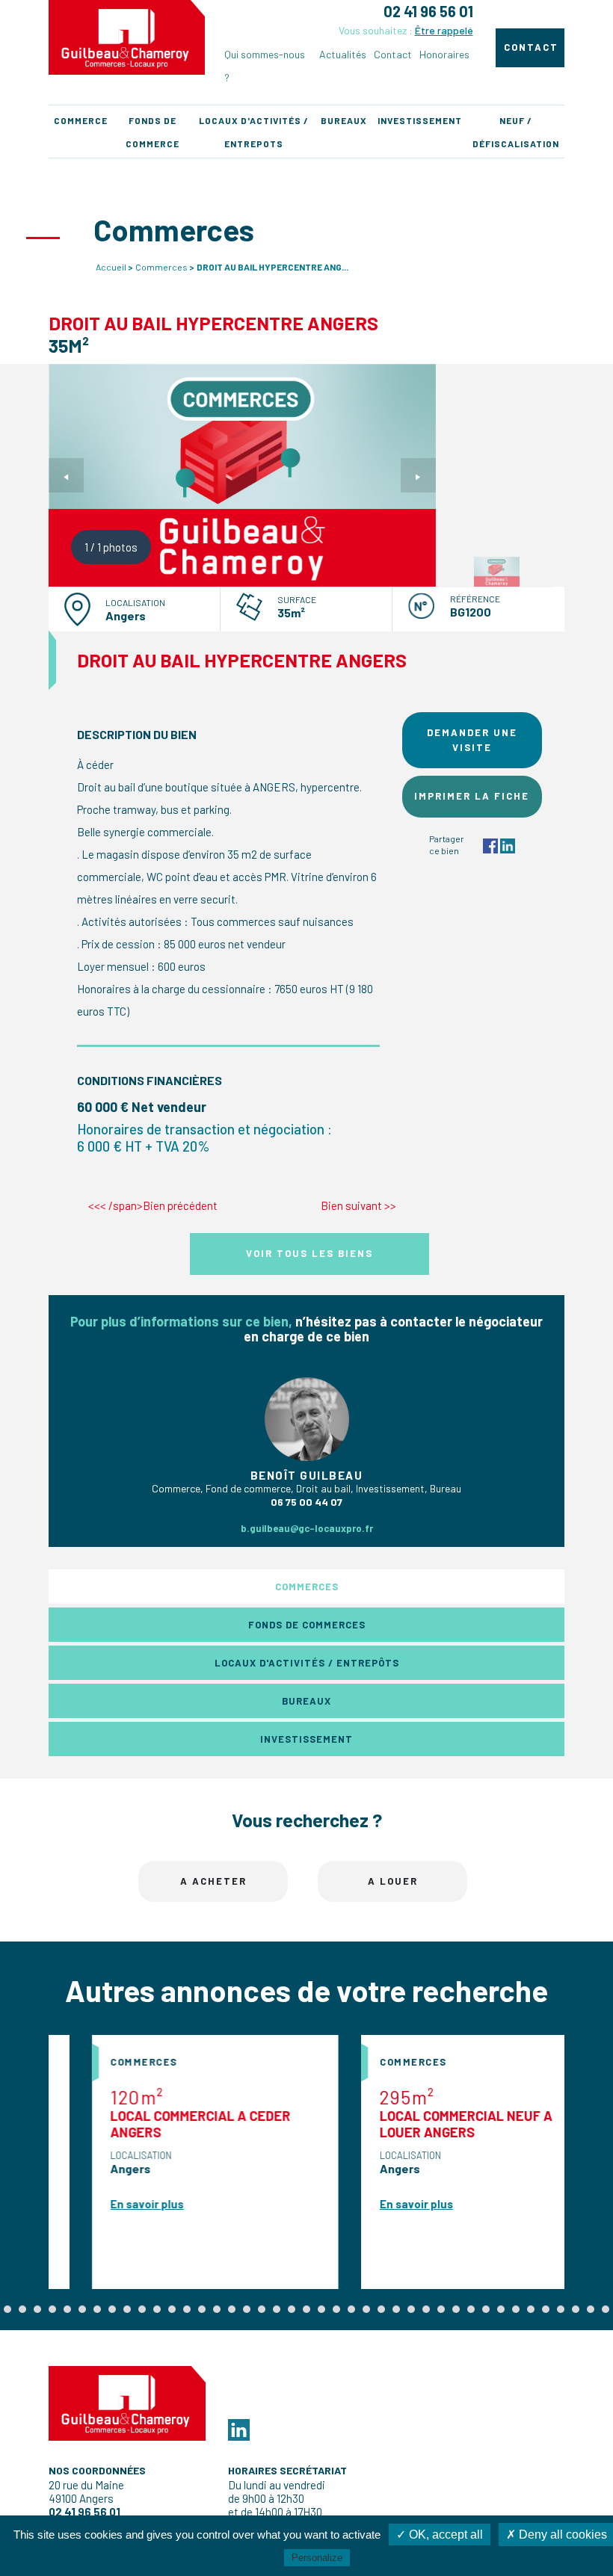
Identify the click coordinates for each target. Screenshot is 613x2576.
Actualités (343, 54)
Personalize (317, 2558)
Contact (393, 54)
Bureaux (344, 120)
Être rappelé (444, 30)
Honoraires (444, 54)
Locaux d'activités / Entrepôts (307, 1663)
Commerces (161, 267)
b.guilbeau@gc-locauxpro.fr (307, 1528)
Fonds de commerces (307, 1625)
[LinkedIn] (508, 844)
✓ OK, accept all (440, 2535)
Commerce (81, 120)
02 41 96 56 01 (428, 11)
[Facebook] (490, 844)
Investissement (420, 120)
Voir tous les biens (309, 1253)
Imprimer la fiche (472, 796)
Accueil (111, 267)
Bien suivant (358, 1205)
